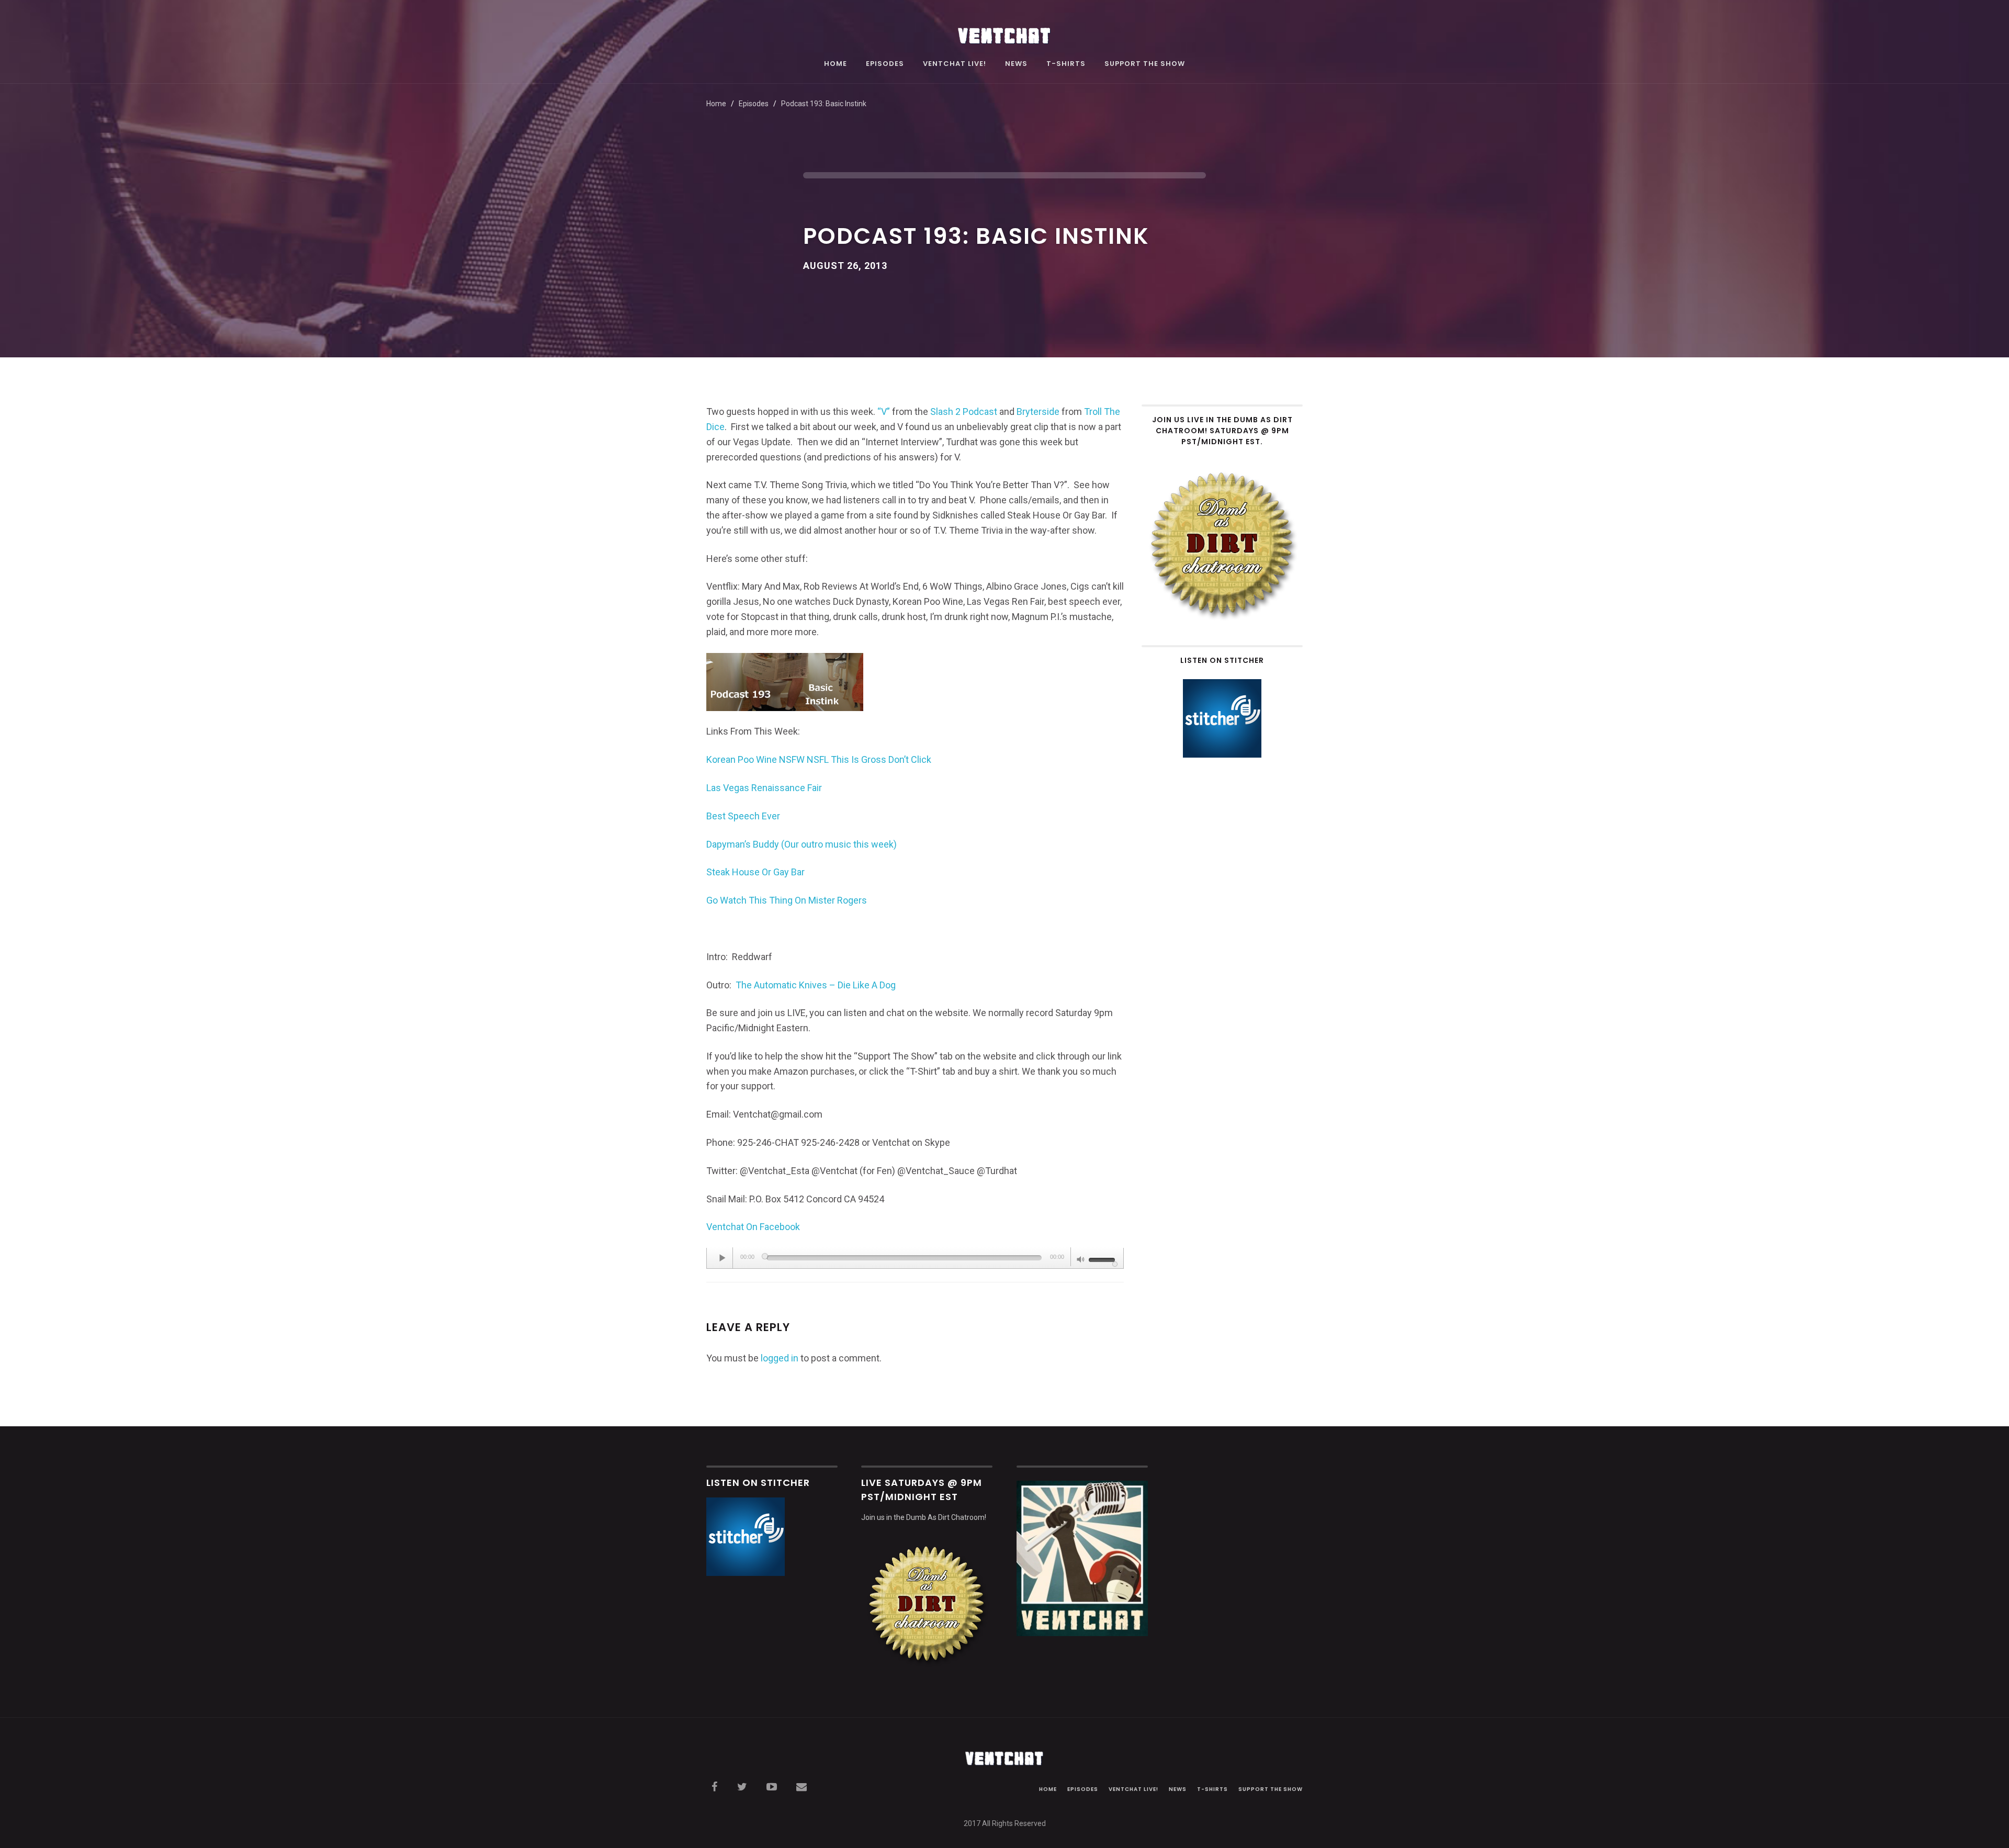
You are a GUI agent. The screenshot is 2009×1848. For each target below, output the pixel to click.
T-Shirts (1066, 64)
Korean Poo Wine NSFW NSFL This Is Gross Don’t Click (819, 759)
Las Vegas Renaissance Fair (764, 788)
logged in (780, 1358)
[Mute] (1081, 1260)
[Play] (723, 1258)
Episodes (885, 64)
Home (836, 64)
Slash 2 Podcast (963, 412)
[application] (915, 1258)
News (1016, 64)
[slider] (1103, 1259)
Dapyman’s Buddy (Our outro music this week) (802, 844)
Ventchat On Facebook (753, 1227)
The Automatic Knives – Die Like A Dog (816, 985)
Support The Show (1145, 64)
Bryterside (1038, 412)
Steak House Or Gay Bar (755, 872)
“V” (884, 412)
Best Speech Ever (743, 816)
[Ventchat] (1004, 30)
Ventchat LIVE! (955, 64)
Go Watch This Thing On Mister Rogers (787, 900)
